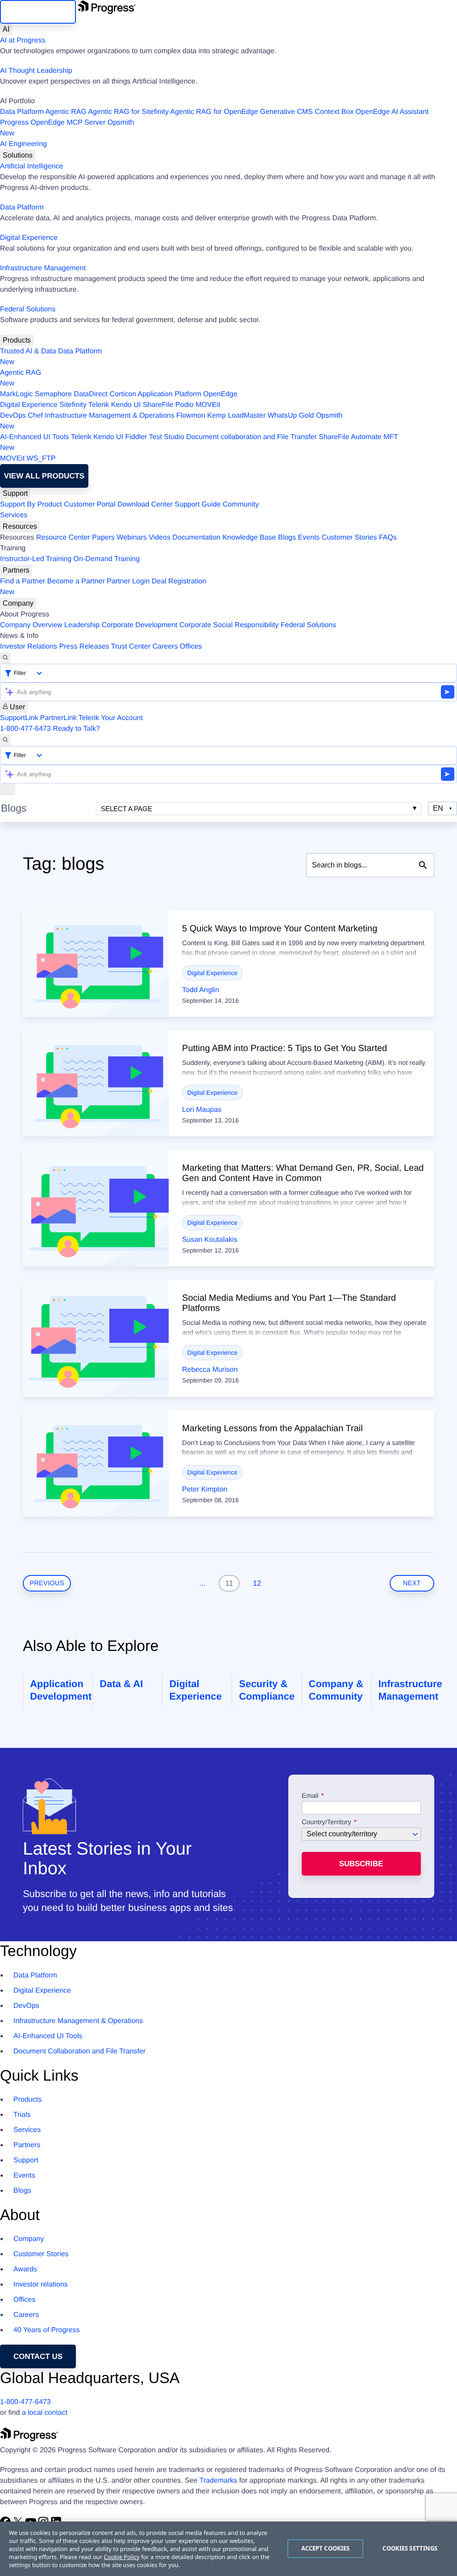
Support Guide (197, 505)
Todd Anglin (201, 990)
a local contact (45, 2413)
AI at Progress (23, 40)
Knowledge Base (249, 538)
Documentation (196, 538)
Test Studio (167, 437)
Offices (191, 647)
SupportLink (19, 718)
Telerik (99, 405)
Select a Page (127, 809)
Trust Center (131, 647)
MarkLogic (17, 394)
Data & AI (121, 1684)
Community (241, 505)
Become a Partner (76, 581)
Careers (165, 647)
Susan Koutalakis (210, 1240)
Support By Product (31, 505)
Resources (20, 526)
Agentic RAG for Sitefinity (128, 112)
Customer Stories (349, 538)
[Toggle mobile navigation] (8, 789)
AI (6, 29)
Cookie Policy (121, 2557)
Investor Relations (29, 647)
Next (412, 1583)
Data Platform (22, 112)
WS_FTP (41, 459)
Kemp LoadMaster (236, 416)
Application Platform (170, 394)
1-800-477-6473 (25, 729)
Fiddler (136, 437)
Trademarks (218, 2481)
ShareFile (158, 405)
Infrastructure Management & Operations (110, 416)
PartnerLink (58, 718)
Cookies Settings (410, 2548)
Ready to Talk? (76, 729)
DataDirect (91, 394)
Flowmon (191, 416)
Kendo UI (126, 405)
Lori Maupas (202, 1110)
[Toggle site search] (5, 740)
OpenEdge (220, 394)
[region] (228, 2549)
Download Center (145, 505)
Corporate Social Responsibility (229, 625)
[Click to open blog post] (96, 963)
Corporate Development (140, 625)
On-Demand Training (107, 559)
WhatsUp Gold (291, 416)
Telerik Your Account (111, 718)
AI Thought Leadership (36, 71)
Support (15, 493)
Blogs (287, 538)
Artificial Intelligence (31, 166)
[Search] (5, 658)
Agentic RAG (66, 112)
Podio (185, 405)
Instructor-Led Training (36, 559)
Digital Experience (29, 238)
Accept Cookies (326, 2548)
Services (14, 515)
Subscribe (361, 1864)
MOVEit (208, 405)
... (202, 1583)
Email (311, 1796)
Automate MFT (199, 442)
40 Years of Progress (47, 2330)
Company (18, 603)
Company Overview (31, 625)
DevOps (13, 416)
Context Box (334, 112)
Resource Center (63, 538)
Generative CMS (287, 112)
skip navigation (38, 12)
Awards (25, 2269)
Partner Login (128, 581)
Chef (35, 416)
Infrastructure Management (43, 268)
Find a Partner (23, 581)
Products (17, 340)
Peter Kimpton (205, 1489)
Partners (16, 570)
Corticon (123, 394)
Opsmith (67, 128)
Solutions (18, 155)
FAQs (388, 538)
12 (257, 1583)
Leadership (82, 625)
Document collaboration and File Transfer (251, 437)
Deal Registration (103, 587)
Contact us (38, 2356)
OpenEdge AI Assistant (392, 112)
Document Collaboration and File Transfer (79, 2051)
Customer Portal (90, 505)
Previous (47, 1583)
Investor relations (41, 2285)
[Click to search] (423, 865)
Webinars (132, 538)
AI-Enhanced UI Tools (34, 437)
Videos (160, 538)
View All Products (44, 476)
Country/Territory (326, 1822)
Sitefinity (73, 405)
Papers (103, 538)
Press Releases (84, 647)
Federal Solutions (28, 309)
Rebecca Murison (210, 1370)
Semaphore (53, 394)
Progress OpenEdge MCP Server (53, 123)
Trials (22, 2115)
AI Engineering (23, 144)
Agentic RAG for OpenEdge (214, 112)
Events (309, 538)
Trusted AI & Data (28, 351)
